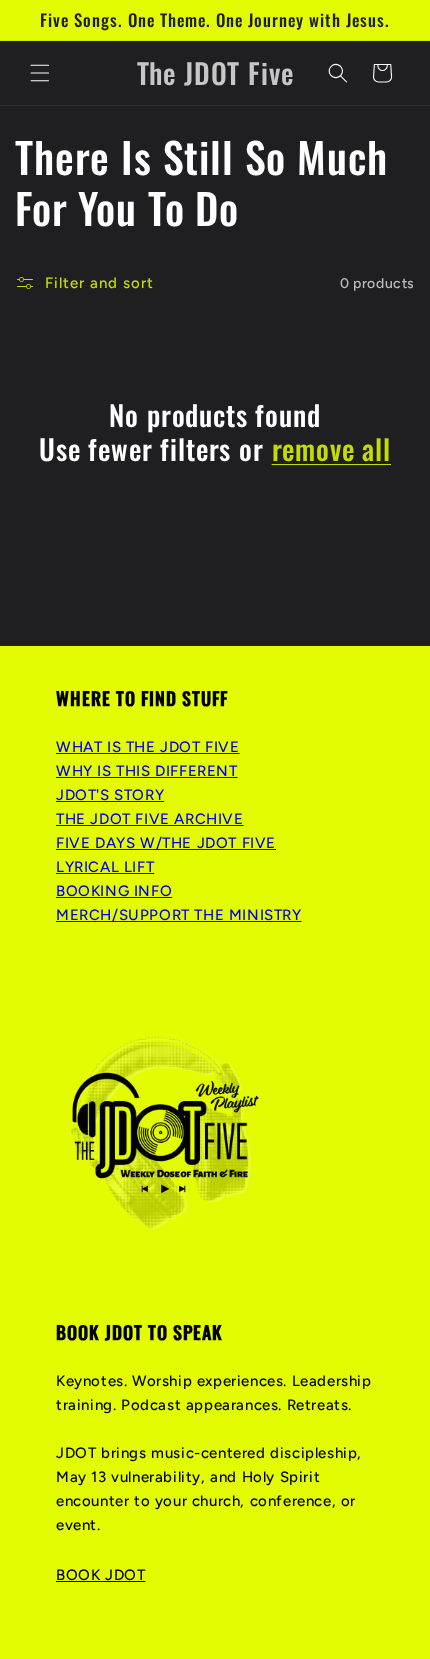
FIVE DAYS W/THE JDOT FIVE (166, 843)
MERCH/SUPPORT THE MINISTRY (179, 915)
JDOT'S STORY (110, 795)
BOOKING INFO (114, 891)
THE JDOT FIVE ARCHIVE (150, 819)
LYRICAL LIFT (105, 867)
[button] (40, 73)
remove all (331, 449)
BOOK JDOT (100, 1575)
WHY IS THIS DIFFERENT (147, 771)
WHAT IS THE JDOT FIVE (148, 747)
